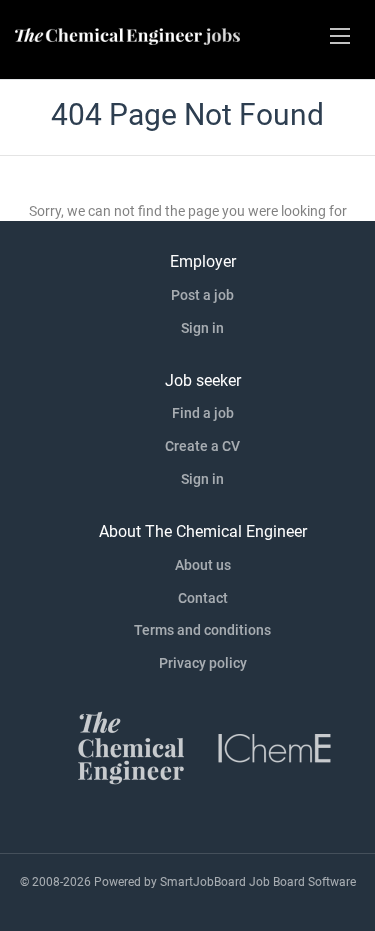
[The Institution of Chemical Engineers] (275, 747)
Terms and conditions (202, 630)
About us (203, 565)
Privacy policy (203, 663)
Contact (203, 598)
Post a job (202, 295)
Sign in (202, 328)
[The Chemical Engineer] (131, 747)
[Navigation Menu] (340, 36)
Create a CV (202, 446)
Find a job (203, 413)
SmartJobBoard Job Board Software (258, 882)
